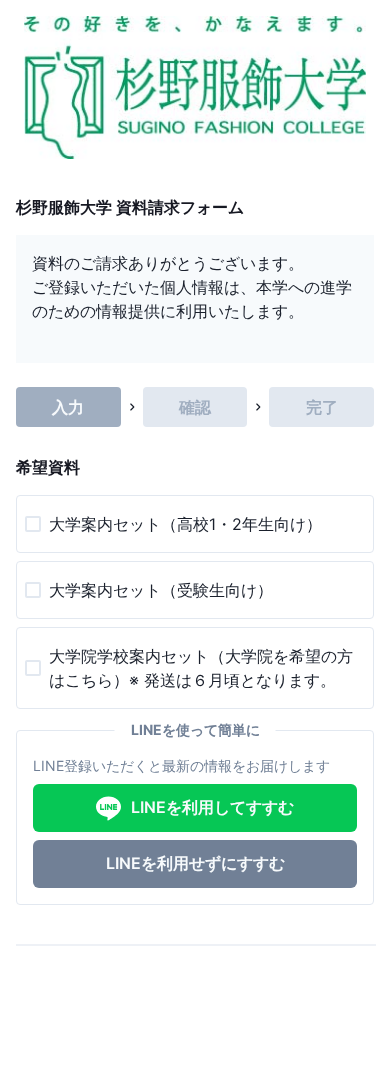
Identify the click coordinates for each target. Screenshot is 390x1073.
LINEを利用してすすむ (212, 807)
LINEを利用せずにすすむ (195, 863)
